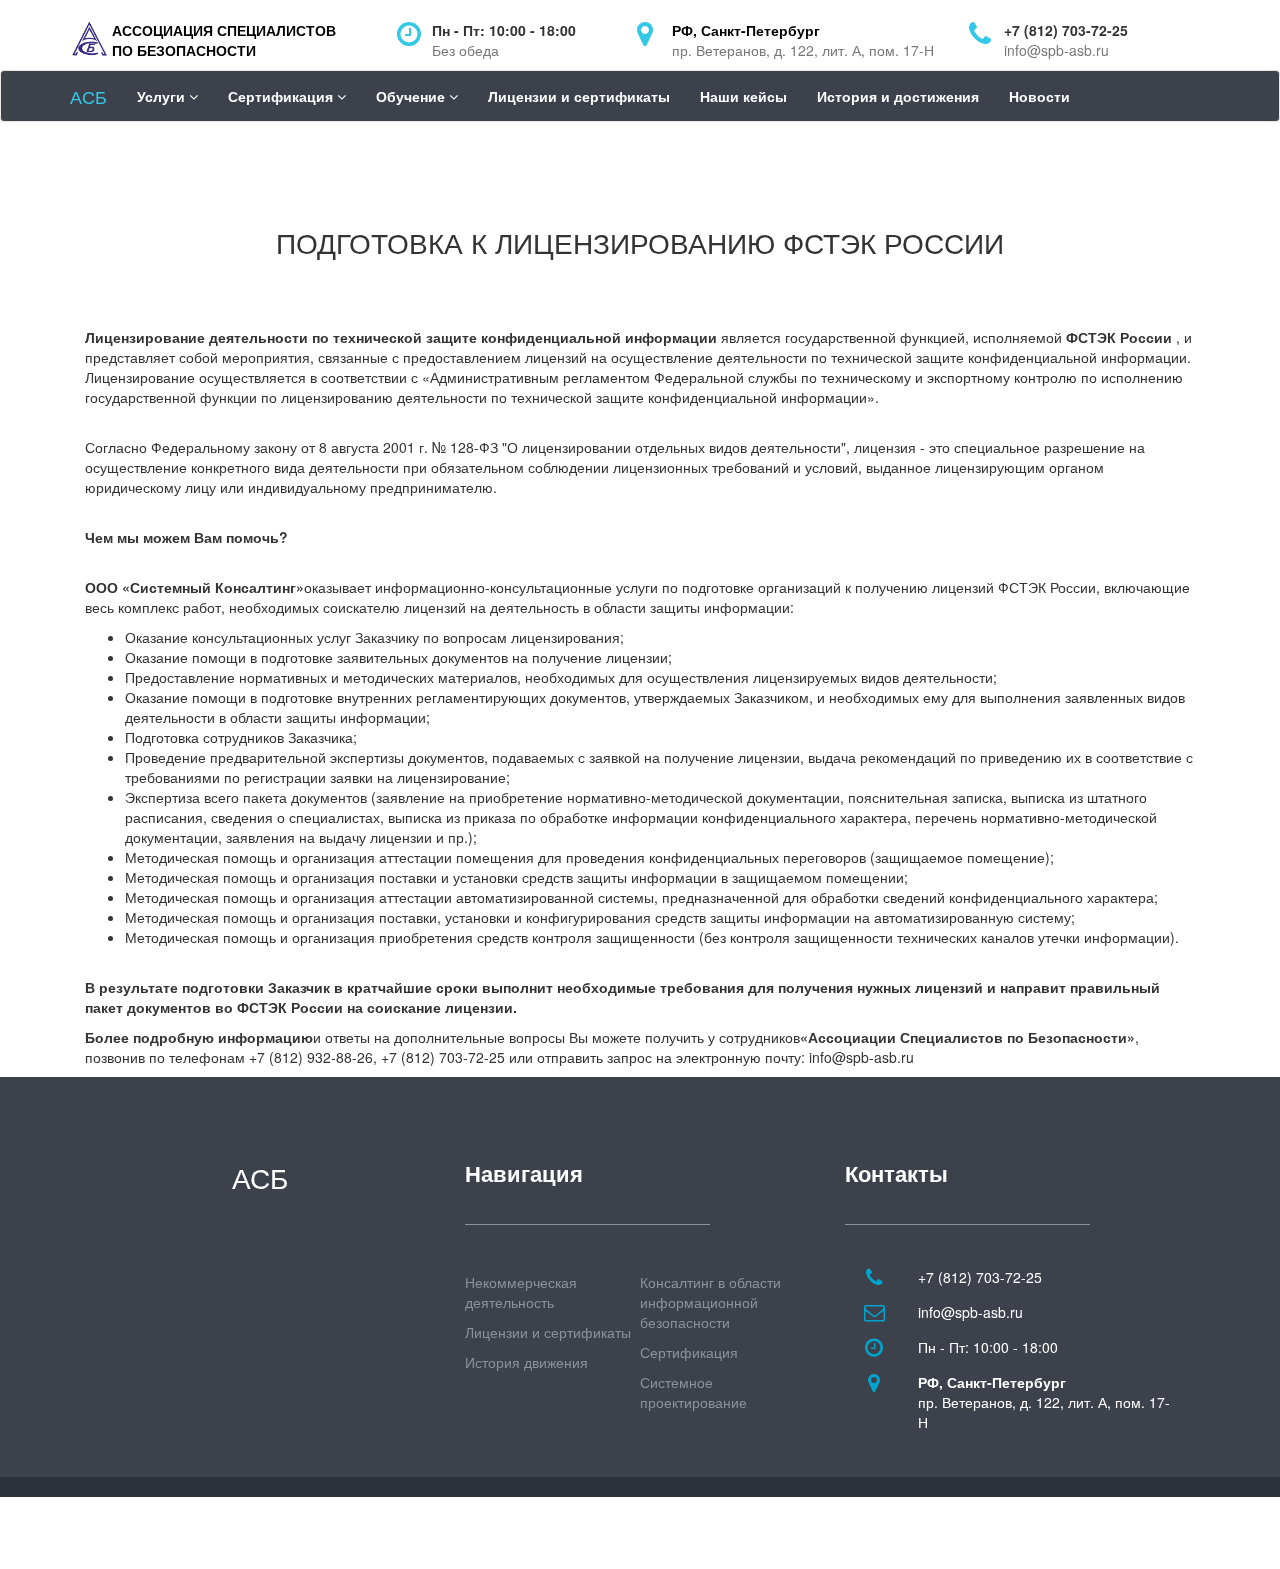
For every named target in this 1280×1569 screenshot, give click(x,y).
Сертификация (282, 96)
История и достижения (898, 96)
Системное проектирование (693, 1392)
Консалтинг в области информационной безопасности (710, 1302)
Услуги (163, 96)
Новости (1039, 96)
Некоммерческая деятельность (521, 1292)
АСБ (88, 96)
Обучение (412, 96)
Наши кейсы (743, 96)
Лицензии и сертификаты (579, 96)
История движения (526, 1362)
